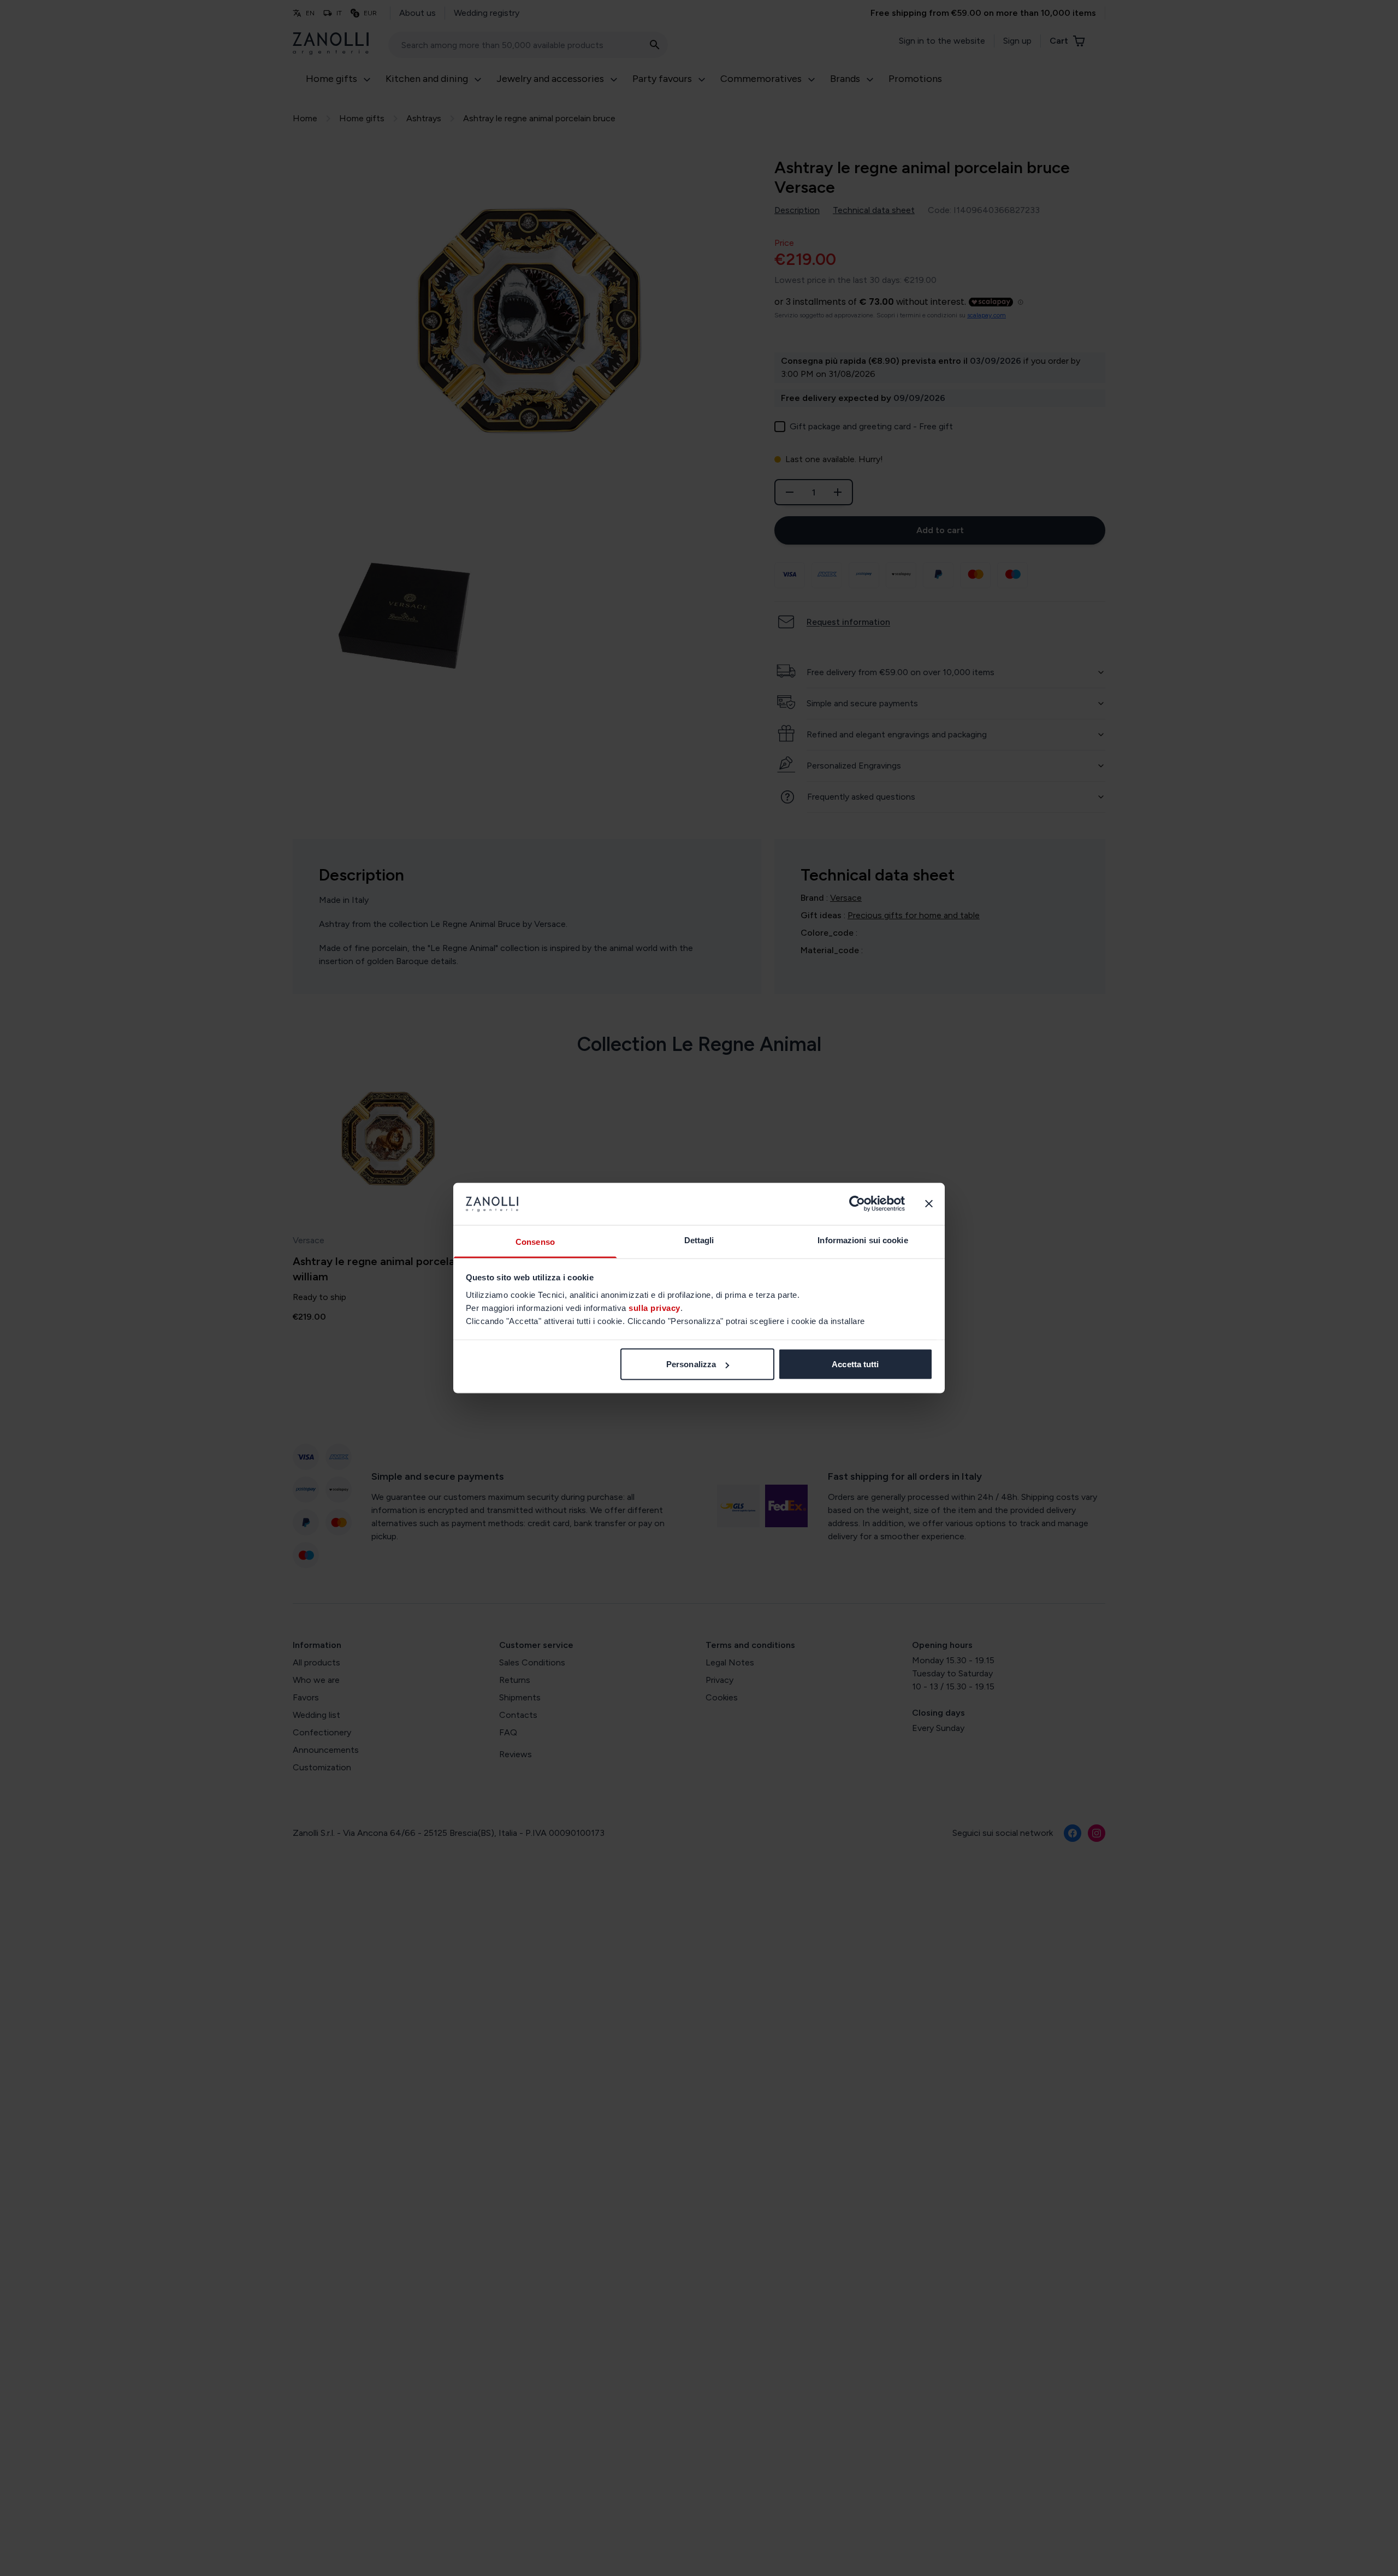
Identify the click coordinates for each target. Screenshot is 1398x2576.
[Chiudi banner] (929, 1204)
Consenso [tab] (535, 1241)
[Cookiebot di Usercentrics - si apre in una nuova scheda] (857, 1204)
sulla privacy (654, 1307)
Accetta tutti (855, 1364)
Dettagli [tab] (699, 1240)
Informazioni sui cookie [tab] (863, 1240)
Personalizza (691, 1364)
